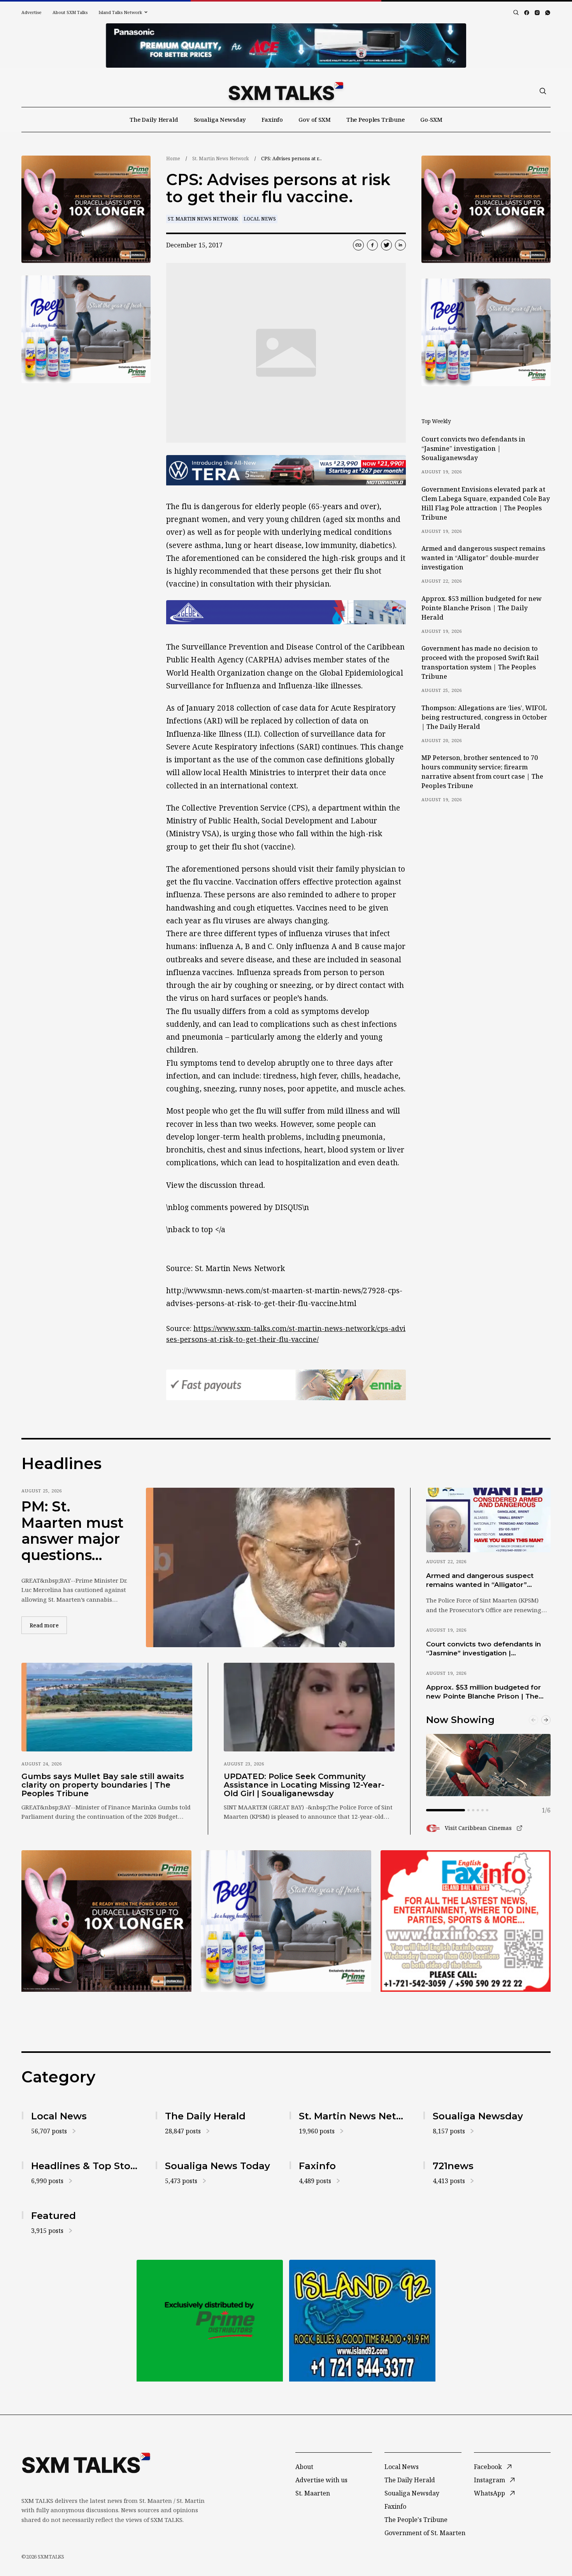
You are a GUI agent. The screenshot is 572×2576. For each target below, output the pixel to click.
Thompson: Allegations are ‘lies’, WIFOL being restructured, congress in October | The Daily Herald (484, 717)
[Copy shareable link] (358, 245)
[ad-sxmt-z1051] (86, 329)
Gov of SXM (315, 119)
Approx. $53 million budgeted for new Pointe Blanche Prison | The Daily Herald (482, 608)
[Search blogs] (516, 12)
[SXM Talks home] (286, 91)
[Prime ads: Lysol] (86, 209)
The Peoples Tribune (375, 119)
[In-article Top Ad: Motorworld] (286, 470)
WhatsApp (490, 2493)
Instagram (490, 2480)
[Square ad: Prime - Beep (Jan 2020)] (210, 2321)
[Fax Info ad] (466, 1921)
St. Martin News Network (221, 158)
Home (173, 158)
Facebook (488, 2467)
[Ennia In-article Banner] (286, 1385)
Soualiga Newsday (220, 119)
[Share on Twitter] (386, 245)
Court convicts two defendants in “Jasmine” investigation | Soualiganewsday (473, 448)
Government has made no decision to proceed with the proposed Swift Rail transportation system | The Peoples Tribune (480, 662)
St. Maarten (313, 2493)
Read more (48, 1625)
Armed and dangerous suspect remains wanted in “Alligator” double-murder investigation (483, 558)
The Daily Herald (154, 119)
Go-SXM (431, 119)
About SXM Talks (70, 12)
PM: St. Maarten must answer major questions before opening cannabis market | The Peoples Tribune (73, 1531)
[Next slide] (546, 1720)
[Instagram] (537, 13)
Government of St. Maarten (425, 2533)
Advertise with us (321, 2480)
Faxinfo (272, 119)
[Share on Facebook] (372, 245)
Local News (260, 219)
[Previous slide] (533, 1720)
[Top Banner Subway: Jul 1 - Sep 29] (286, 46)
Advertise (32, 12)
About (304, 2467)
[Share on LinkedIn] (400, 245)
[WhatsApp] (548, 13)
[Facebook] (527, 13)
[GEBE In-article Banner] (286, 612)
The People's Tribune (416, 2520)
